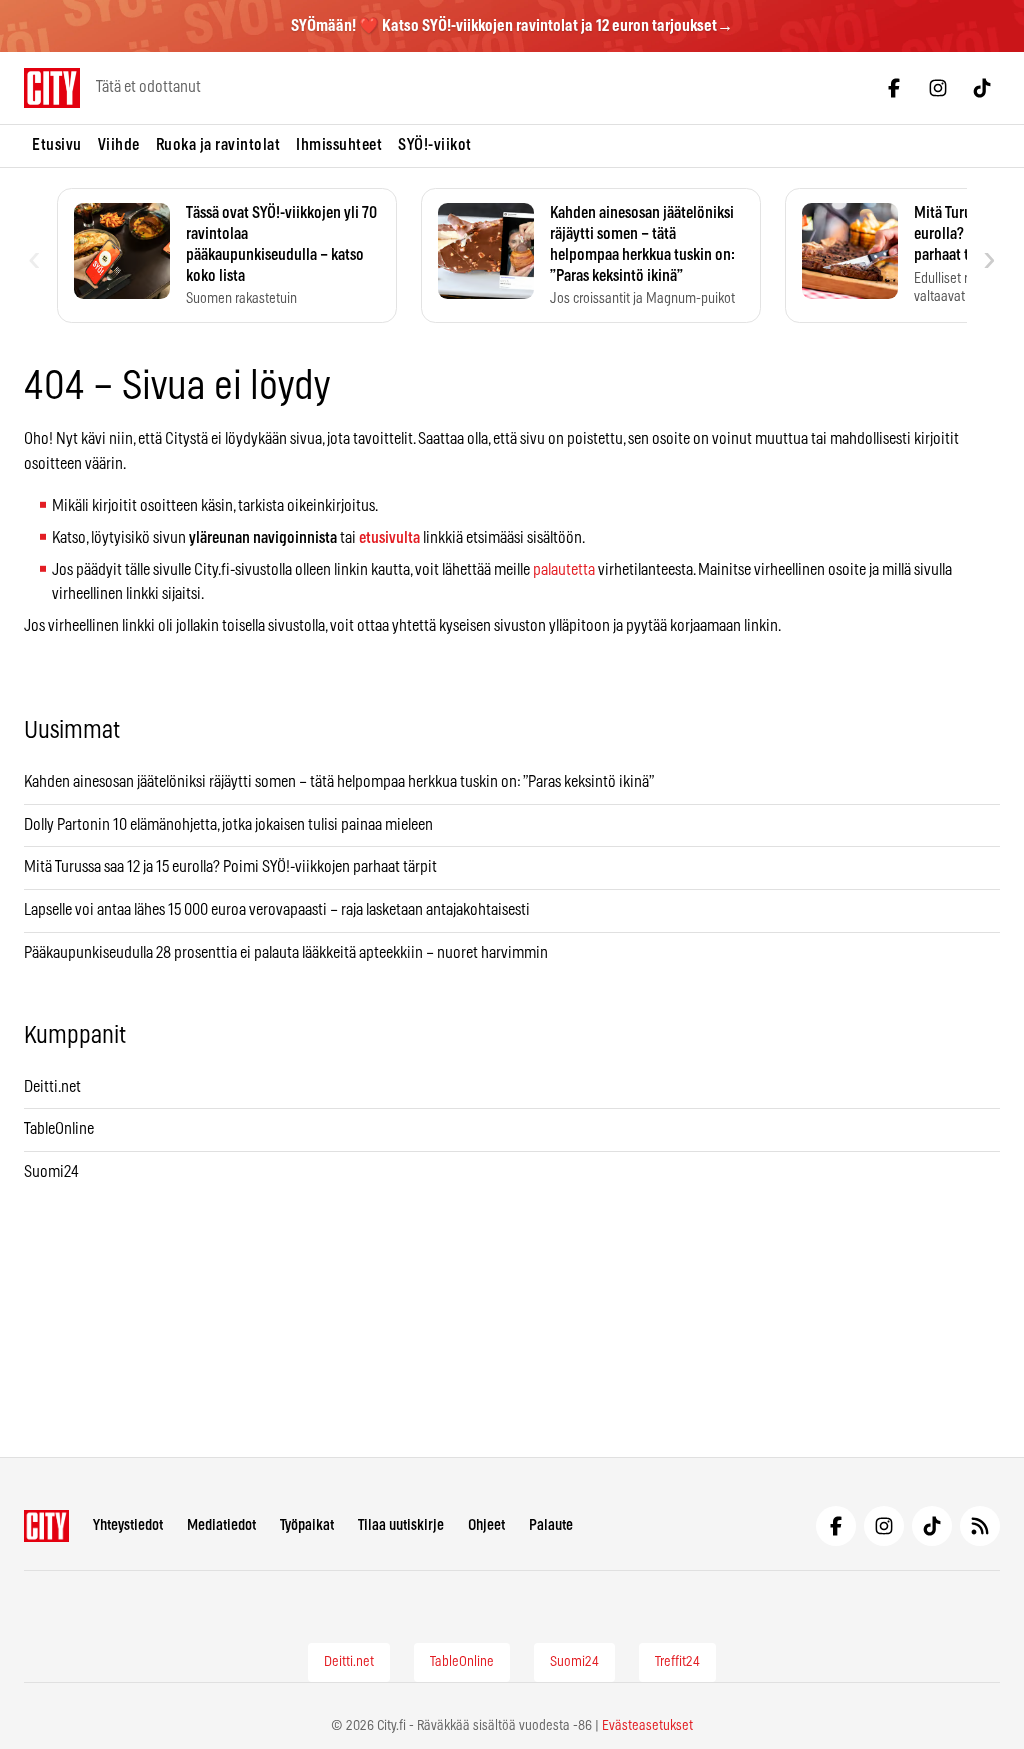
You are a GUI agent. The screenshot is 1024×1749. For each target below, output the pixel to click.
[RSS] (980, 1526)
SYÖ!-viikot (435, 145)
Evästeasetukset (647, 1726)
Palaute (551, 1525)
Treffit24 (677, 1662)
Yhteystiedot (128, 1525)
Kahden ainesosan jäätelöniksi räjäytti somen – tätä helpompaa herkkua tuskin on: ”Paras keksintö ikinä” (339, 782)
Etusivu (57, 145)
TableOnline (59, 1129)
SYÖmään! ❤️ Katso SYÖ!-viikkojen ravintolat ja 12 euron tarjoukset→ (512, 26)
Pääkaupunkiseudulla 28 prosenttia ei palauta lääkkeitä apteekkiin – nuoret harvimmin (286, 953)
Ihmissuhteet (339, 145)
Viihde (119, 145)
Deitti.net (52, 1087)
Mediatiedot (221, 1525)
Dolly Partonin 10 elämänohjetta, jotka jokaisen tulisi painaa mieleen (228, 825)
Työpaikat (307, 1525)
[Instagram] (938, 88)
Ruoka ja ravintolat (218, 145)
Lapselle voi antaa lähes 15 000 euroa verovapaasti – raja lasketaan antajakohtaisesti (278, 910)
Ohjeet (486, 1525)
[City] (46, 1526)
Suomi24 (51, 1172)
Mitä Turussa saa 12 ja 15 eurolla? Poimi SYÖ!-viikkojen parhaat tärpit (232, 867)
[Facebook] (894, 88)
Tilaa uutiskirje (401, 1525)
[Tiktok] (982, 88)
